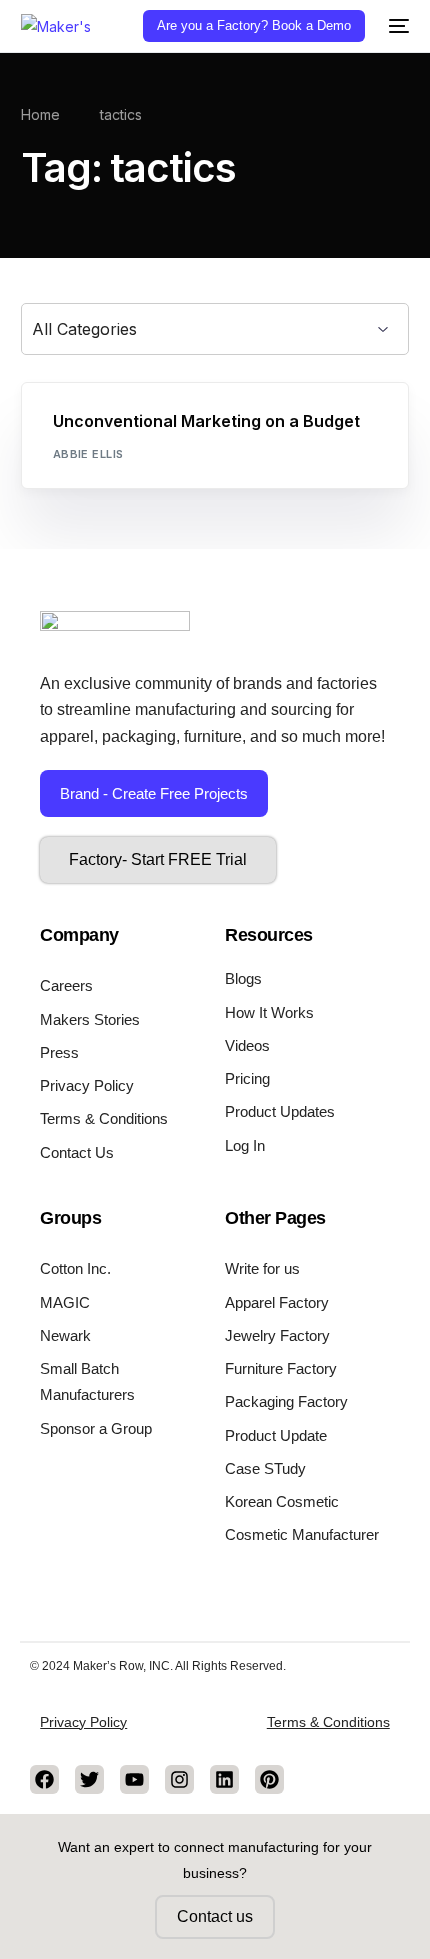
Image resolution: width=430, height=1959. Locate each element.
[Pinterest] (269, 1779)
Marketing (160, 425)
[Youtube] (134, 1779)
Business (88, 425)
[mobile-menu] (397, 26)
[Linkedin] (224, 1779)
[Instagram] (179, 1779)
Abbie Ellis (88, 454)
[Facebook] (44, 1779)
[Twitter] (89, 1779)
